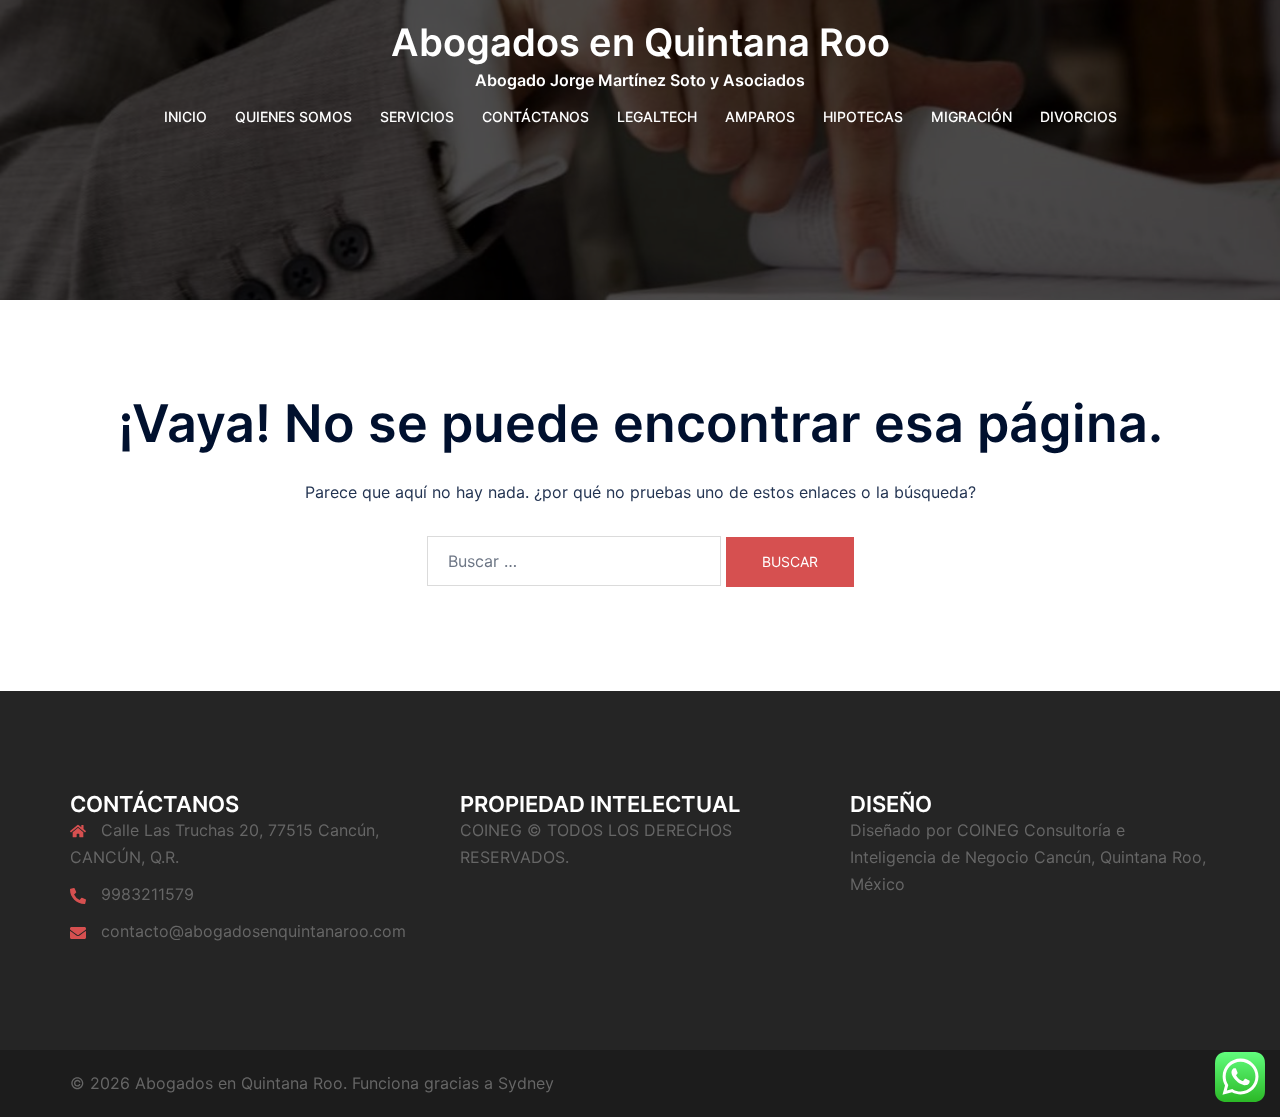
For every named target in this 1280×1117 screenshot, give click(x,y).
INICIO (185, 116)
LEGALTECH (657, 116)
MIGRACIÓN (971, 116)
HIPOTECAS (863, 116)
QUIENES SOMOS (293, 116)
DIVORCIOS (1078, 116)
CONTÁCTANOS (535, 116)
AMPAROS (760, 116)
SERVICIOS (417, 116)
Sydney (526, 1083)
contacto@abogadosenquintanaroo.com (253, 931)
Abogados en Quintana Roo (640, 42)
